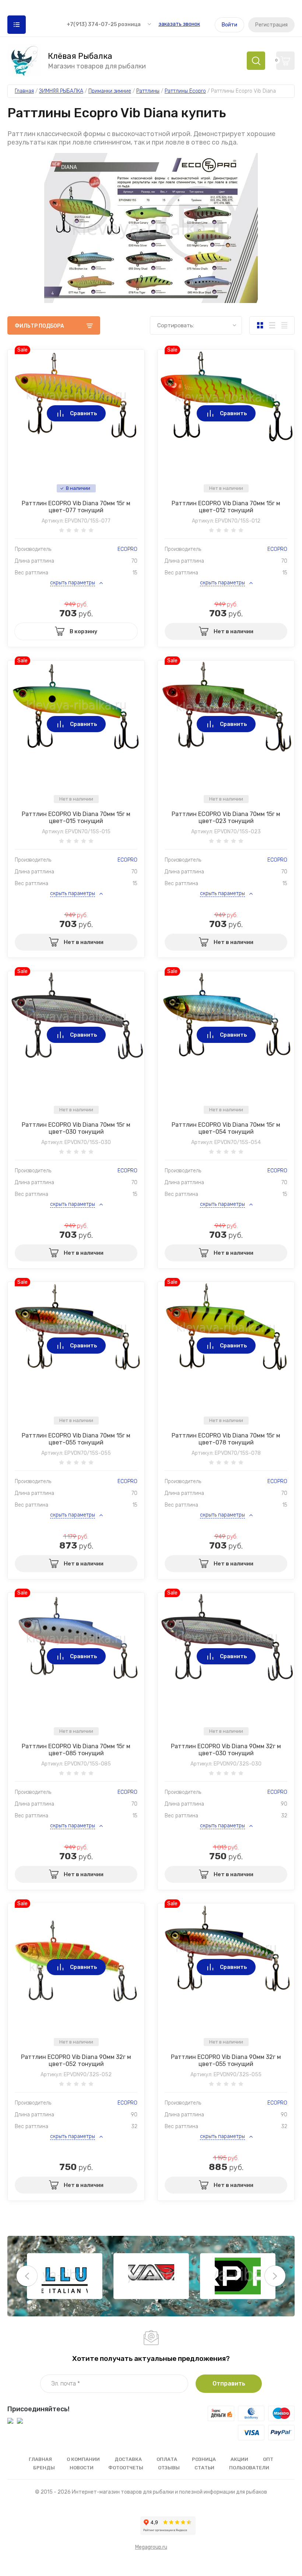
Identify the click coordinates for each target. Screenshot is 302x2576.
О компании (83, 2459)
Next (275, 2276)
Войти (229, 25)
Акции (239, 2459)
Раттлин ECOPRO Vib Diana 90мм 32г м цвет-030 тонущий (226, 1750)
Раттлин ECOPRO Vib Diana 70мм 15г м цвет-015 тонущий (76, 817)
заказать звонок (179, 24)
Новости (82, 2468)
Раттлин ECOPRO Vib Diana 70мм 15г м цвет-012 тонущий (226, 507)
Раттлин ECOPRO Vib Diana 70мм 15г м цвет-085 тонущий (76, 1750)
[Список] (272, 325)
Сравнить (84, 413)
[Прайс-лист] (284, 325)
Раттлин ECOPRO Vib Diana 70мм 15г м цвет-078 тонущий (226, 1439)
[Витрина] (260, 325)
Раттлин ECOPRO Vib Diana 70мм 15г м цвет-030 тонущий (76, 1128)
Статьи (204, 2468)
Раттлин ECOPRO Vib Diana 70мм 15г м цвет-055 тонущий (76, 1439)
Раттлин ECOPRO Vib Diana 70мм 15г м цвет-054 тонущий (226, 1128)
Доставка (128, 2459)
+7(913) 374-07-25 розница (104, 24)
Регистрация (271, 25)
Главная (40, 2459)
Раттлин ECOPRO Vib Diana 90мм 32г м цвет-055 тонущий (226, 2060)
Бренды (44, 2468)
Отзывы (169, 2468)
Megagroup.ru (151, 2547)
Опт (268, 2459)
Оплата (167, 2459)
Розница (204, 2459)
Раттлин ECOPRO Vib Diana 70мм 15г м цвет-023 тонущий (226, 817)
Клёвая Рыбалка (80, 56)
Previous (27, 2276)
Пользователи (249, 2468)
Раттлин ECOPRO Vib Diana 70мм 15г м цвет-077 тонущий (76, 507)
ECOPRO (127, 549)
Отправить (229, 2383)
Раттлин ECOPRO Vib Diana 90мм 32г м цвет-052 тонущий (76, 2060)
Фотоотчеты (126, 2468)
